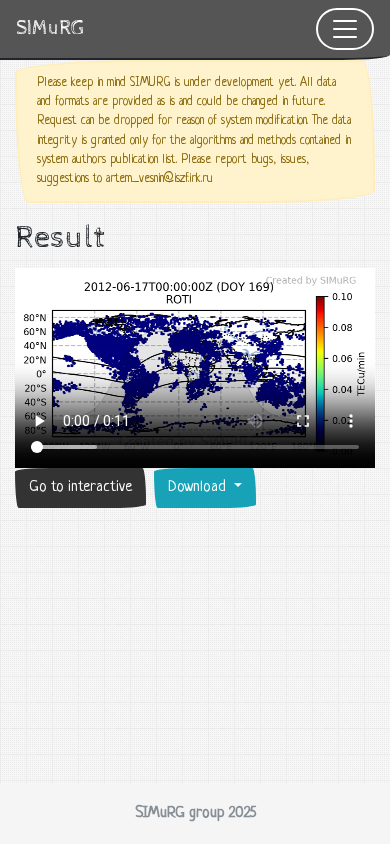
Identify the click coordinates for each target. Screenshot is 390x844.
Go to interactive (80, 487)
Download (199, 487)
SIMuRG (50, 28)
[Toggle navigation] (345, 29)
